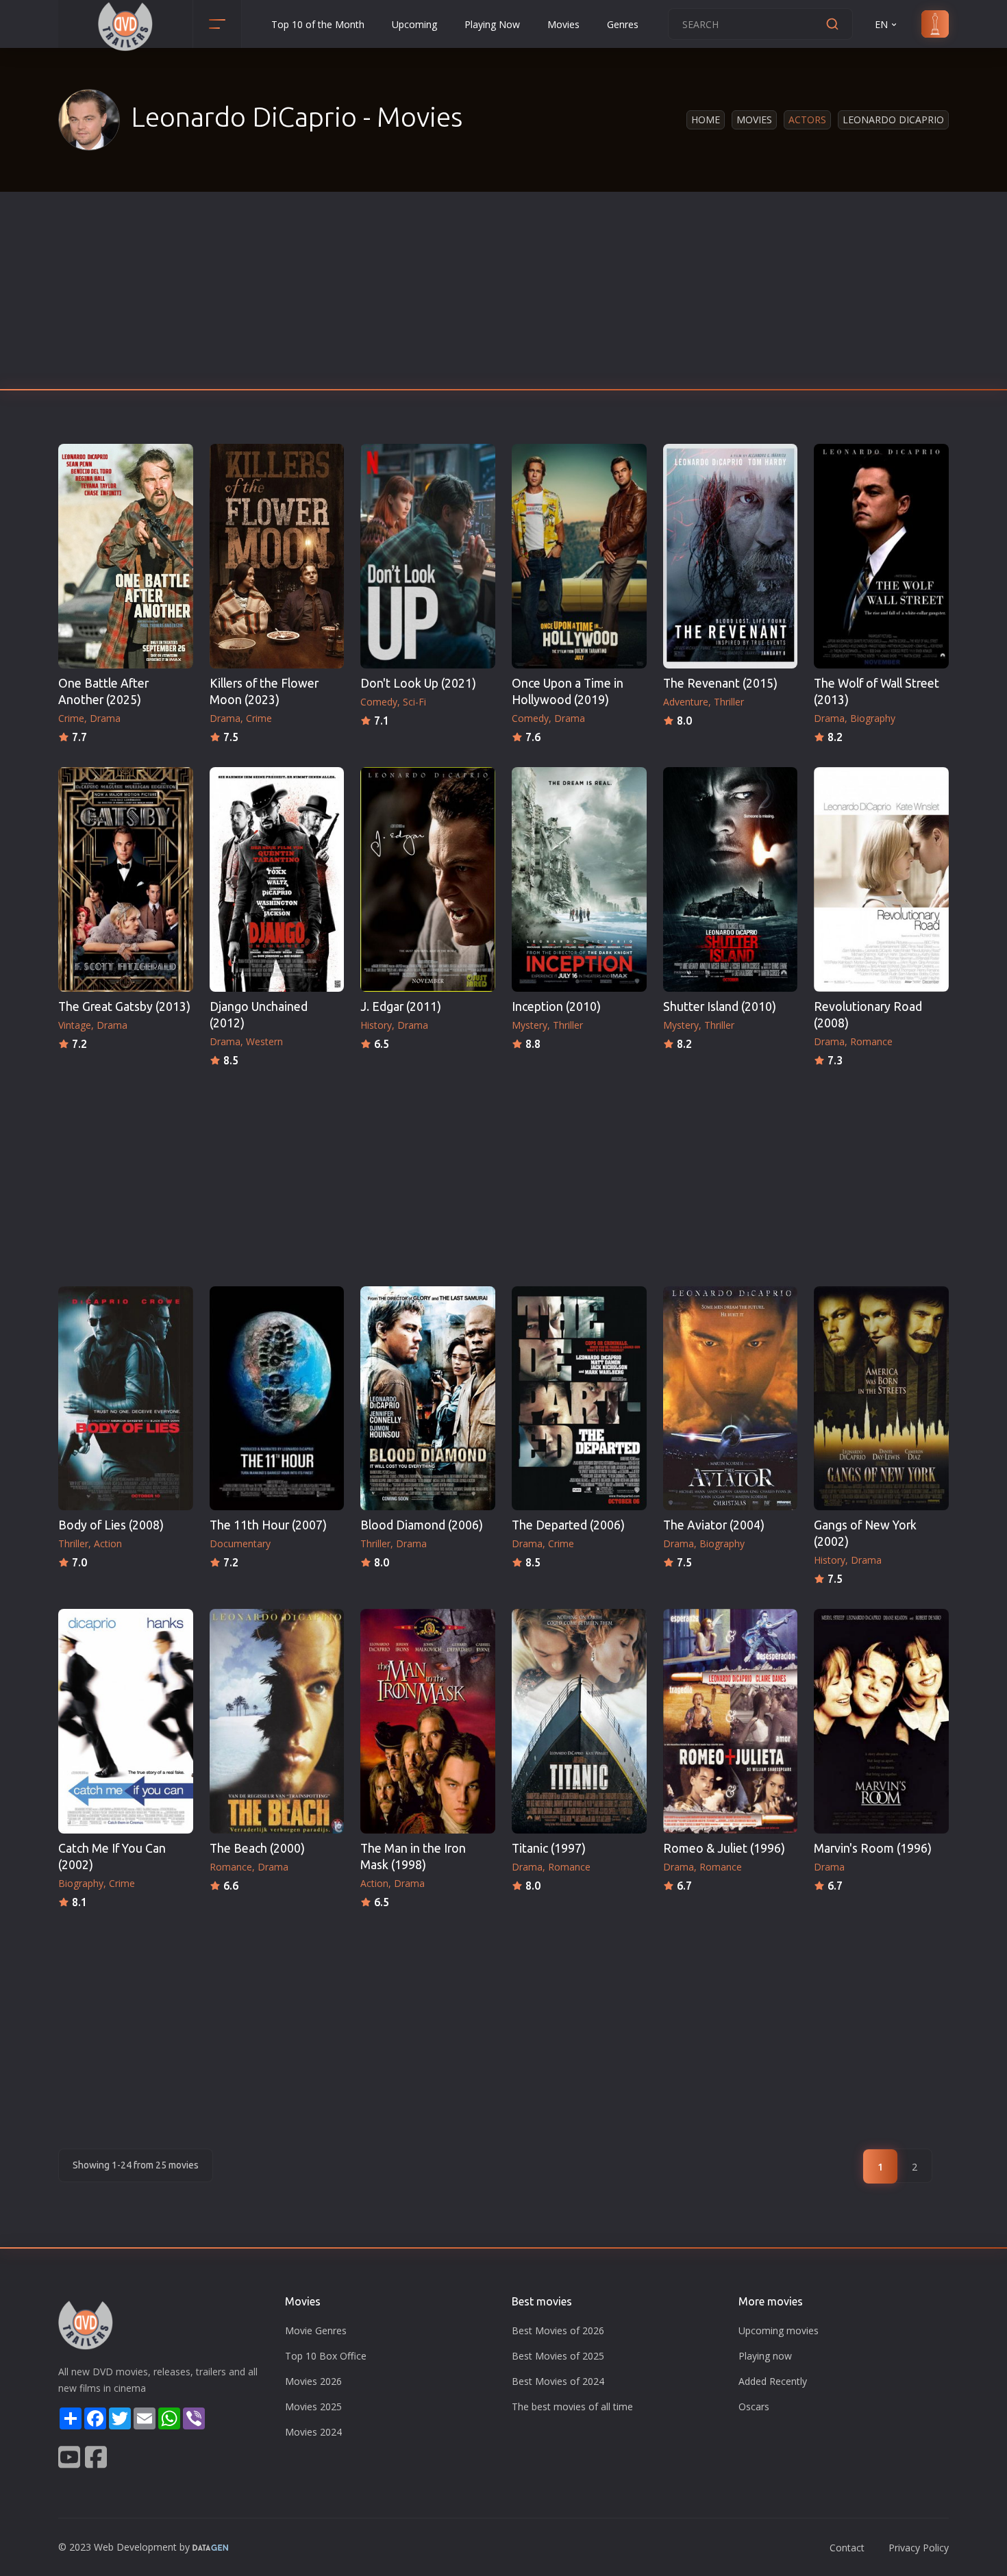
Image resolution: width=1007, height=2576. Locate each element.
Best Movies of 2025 (558, 2356)
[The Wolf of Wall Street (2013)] (881, 556)
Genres (623, 24)
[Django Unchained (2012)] (277, 879)
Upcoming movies (779, 2330)
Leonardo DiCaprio (893, 120)
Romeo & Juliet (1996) (724, 1848)
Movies (563, 24)
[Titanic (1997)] (579, 1721)
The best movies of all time (572, 2406)
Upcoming (414, 24)
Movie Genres (316, 2330)
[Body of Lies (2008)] (126, 1399)
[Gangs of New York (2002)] (881, 1399)
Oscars (754, 2406)
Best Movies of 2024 (558, 2381)
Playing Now (492, 24)
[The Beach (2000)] (277, 1721)
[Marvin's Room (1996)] (881, 1721)
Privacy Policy (919, 2548)
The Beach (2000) (257, 1848)
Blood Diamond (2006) (422, 1525)
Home (706, 120)
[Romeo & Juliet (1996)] (731, 1721)
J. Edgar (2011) (401, 1006)
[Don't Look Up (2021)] (428, 556)
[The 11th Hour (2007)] (277, 1399)
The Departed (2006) (568, 1525)
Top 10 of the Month (318, 24)
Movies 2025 (313, 2406)
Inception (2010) (556, 1006)
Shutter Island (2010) (720, 1006)
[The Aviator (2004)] (731, 1399)
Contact (847, 2548)
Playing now (765, 2356)
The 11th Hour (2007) (268, 1525)
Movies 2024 (313, 2432)
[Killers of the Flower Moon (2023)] (277, 556)
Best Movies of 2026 (558, 2330)
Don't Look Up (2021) (418, 683)
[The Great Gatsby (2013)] (126, 879)
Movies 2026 (313, 2381)
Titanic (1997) (549, 1848)
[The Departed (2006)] (579, 1399)
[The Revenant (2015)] (731, 556)
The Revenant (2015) (720, 683)
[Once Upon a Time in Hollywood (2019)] (579, 556)
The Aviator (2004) (714, 1525)
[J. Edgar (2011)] (428, 879)
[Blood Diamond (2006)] (428, 1399)
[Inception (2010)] (579, 879)
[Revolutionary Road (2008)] (881, 879)
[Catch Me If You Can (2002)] (126, 1721)
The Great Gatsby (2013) (124, 1006)
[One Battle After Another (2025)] (126, 556)
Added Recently (773, 2381)
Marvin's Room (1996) (873, 1848)
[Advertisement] (503, 295)
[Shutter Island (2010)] (731, 879)
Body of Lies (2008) (111, 1525)
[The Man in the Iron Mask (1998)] (428, 1721)
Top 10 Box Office (326, 2356)
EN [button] (881, 24)
